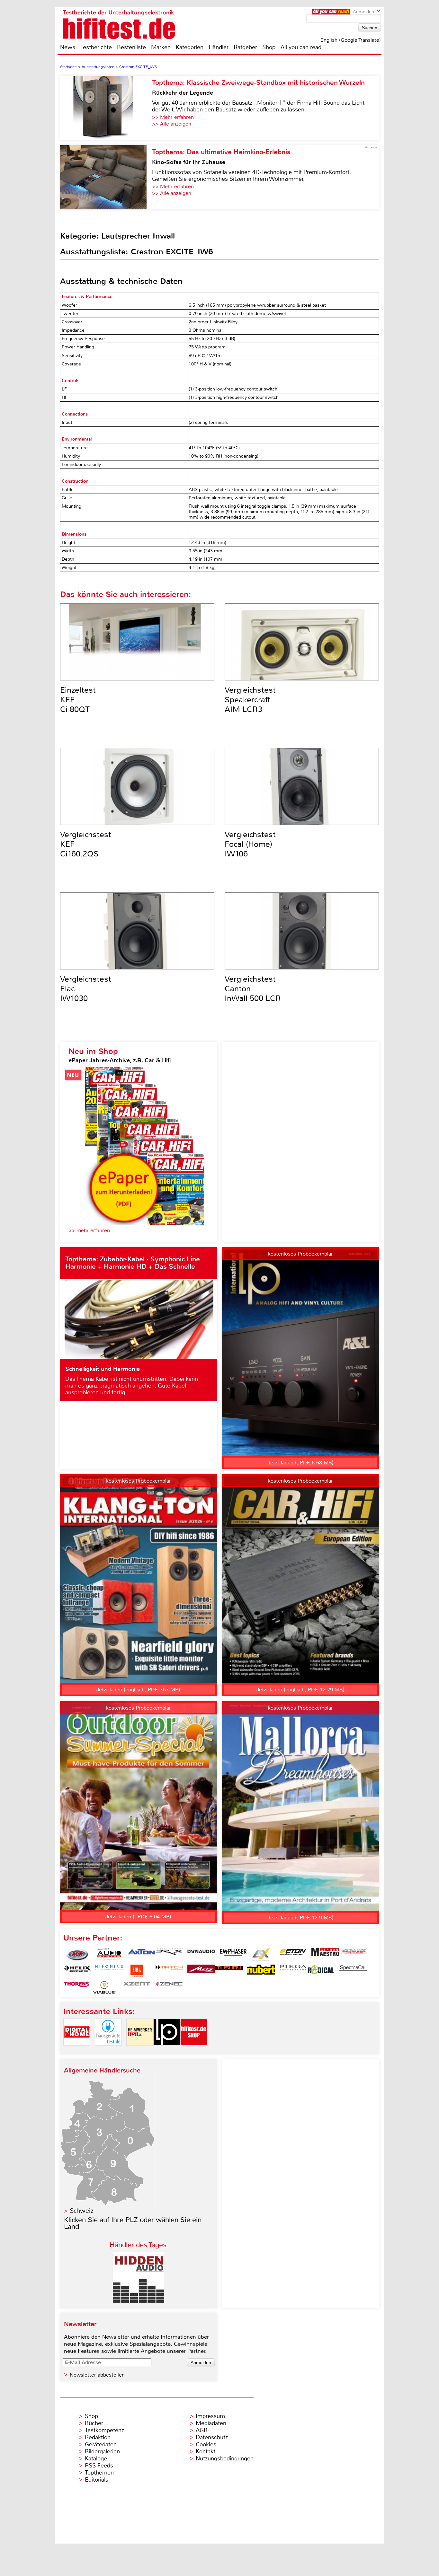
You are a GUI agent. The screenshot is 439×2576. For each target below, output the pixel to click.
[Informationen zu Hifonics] (109, 1971)
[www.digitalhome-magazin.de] (77, 2051)
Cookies (206, 2444)
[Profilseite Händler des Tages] (139, 2301)
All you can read (301, 47)
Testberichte (96, 47)
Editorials (97, 2480)
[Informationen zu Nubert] (261, 1971)
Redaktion (98, 2437)
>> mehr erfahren (89, 1230)
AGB (202, 2430)
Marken (161, 47)
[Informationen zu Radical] (321, 1971)
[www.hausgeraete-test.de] (108, 2051)
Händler (219, 47)
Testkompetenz (104, 2430)
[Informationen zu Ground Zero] (353, 1955)
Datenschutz (212, 2437)
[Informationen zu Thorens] (77, 1987)
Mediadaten (211, 2423)
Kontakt (206, 2451)
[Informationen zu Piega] (293, 1971)
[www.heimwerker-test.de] (140, 2051)
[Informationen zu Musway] (229, 1971)
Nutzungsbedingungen (225, 2458)
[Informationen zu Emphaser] (233, 1955)
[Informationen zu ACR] (77, 1955)
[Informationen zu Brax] (169, 1955)
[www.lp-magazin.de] (167, 2051)
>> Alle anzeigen (172, 124)
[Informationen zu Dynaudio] (201, 1955)
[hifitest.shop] (194, 2051)
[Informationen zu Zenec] (169, 1987)
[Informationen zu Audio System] (109, 1955)
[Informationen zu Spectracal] (353, 1971)
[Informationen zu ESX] (261, 1955)
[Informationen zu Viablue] (105, 1987)
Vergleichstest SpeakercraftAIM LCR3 (250, 700)
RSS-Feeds (99, 2466)
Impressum (210, 2416)
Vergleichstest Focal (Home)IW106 (250, 844)
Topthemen (99, 2473)
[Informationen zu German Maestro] (325, 1955)
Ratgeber (245, 47)
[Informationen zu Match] (169, 1971)
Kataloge (96, 2458)
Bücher (94, 2423)
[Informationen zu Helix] (77, 1971)
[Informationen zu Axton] (141, 1955)
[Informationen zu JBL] (137, 1971)
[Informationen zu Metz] (201, 1971)
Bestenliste (131, 47)
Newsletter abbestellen (97, 2375)
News (68, 47)
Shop (269, 47)
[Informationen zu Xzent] (137, 1987)
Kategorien (190, 47)
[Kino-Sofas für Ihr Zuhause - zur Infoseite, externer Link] (106, 177)
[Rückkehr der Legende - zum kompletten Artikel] (106, 108)
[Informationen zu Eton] (293, 1955)
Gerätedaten (101, 2444)
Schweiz (82, 2211)
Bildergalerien (102, 2451)
